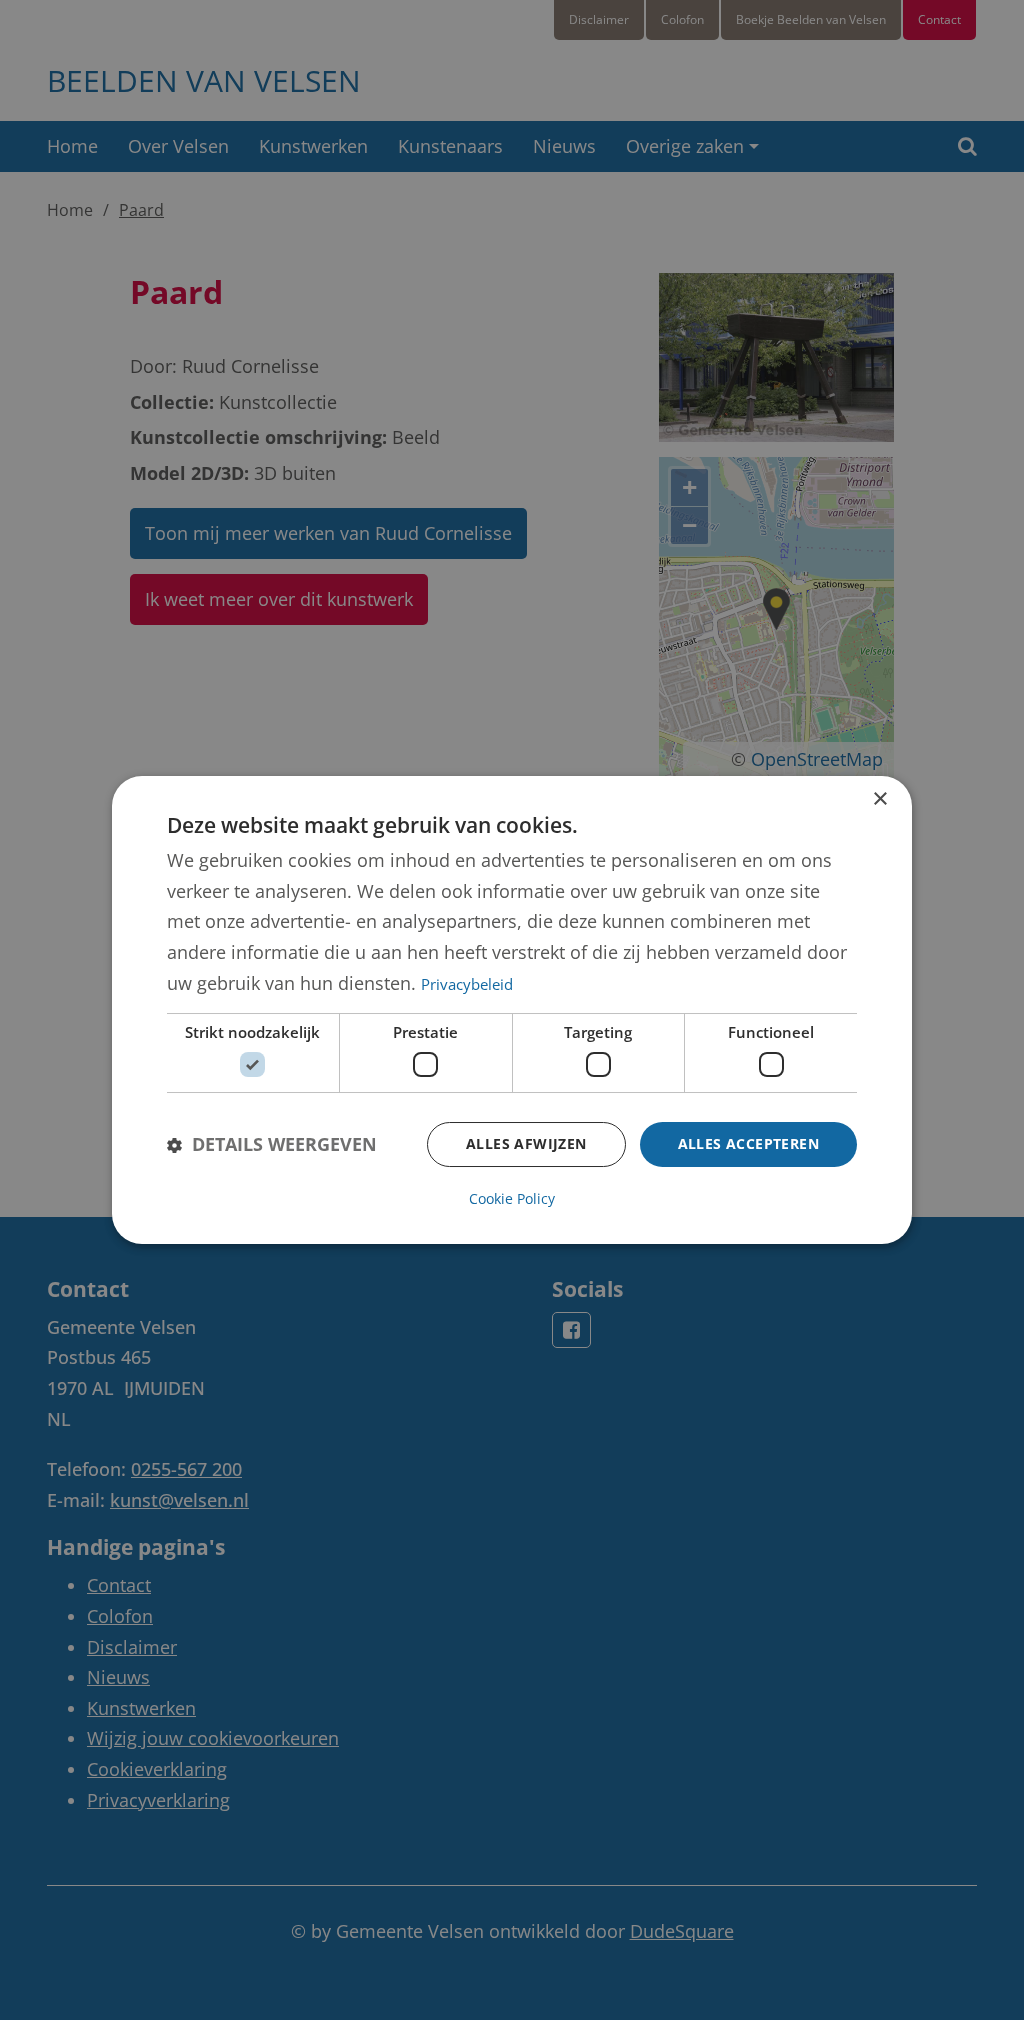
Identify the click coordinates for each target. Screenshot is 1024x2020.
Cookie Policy (512, 1198)
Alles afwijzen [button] (526, 1143)
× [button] (879, 799)
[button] (272, 1144)
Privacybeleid (467, 984)
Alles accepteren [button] (748, 1143)
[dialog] (512, 1010)
